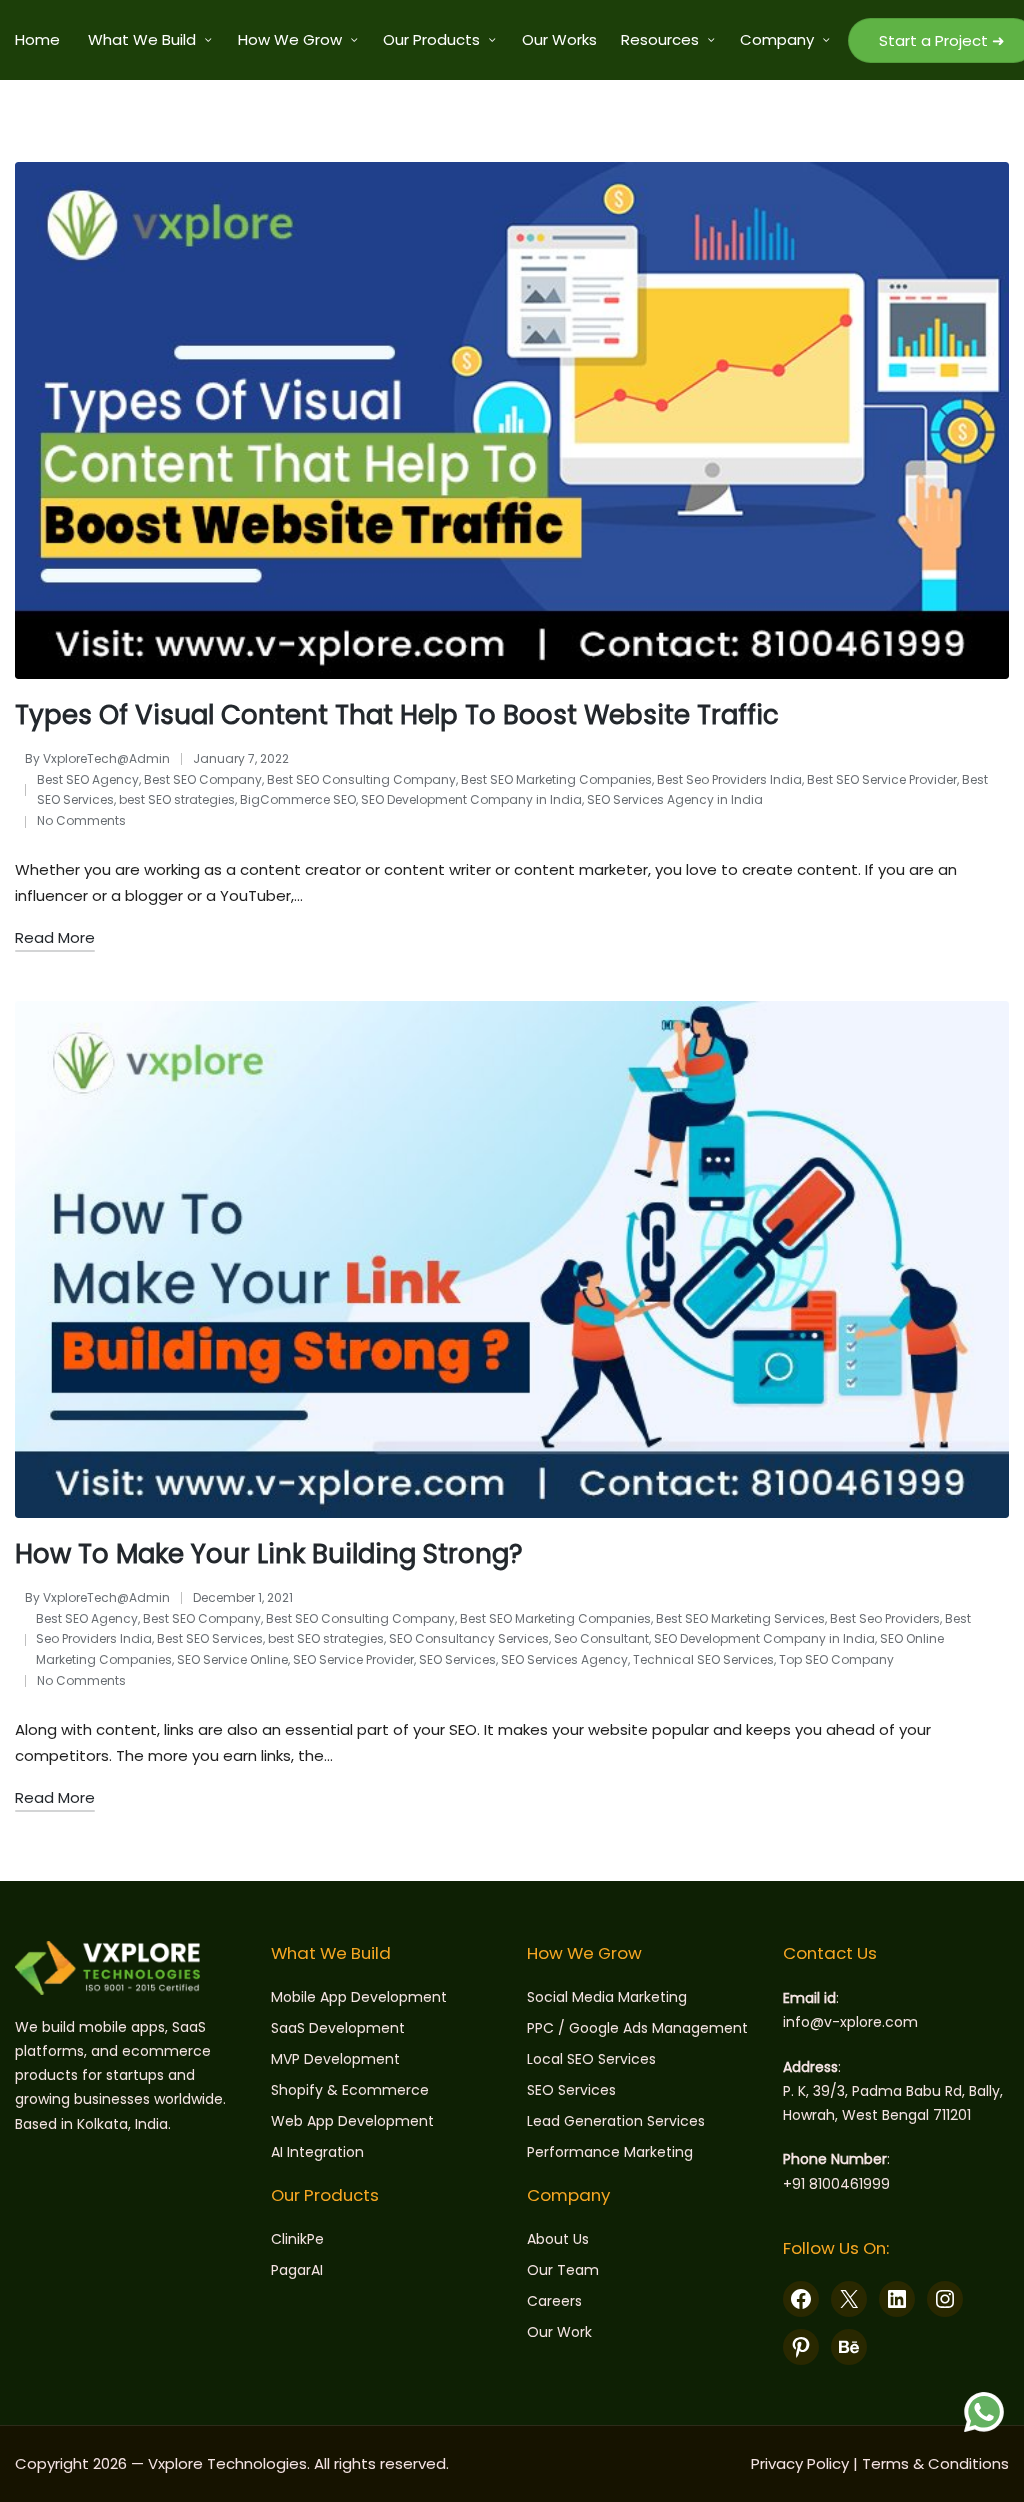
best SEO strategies (177, 799)
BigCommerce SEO (298, 799)
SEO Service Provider (353, 1659)
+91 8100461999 (836, 2184)
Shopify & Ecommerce (350, 2090)
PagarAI (297, 2270)
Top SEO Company (836, 1659)
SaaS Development (338, 2028)
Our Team (563, 2270)
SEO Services (457, 1659)
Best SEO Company (203, 779)
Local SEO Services (591, 2059)
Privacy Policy (800, 2463)
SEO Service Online (232, 1659)
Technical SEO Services (703, 1659)
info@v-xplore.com (850, 2022)
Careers (554, 2301)
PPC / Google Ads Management (637, 2028)
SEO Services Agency (564, 1659)
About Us (558, 2239)
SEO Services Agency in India (675, 799)
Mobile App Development (359, 1997)
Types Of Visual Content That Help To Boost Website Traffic (397, 715)
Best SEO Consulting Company (361, 779)
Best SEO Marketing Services (740, 1618)
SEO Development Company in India (471, 799)
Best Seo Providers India (729, 779)
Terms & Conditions (935, 2463)
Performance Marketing (610, 2152)
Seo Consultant (601, 1638)
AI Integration (317, 2152)
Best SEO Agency (88, 779)
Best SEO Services (210, 1638)
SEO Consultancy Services (469, 1638)
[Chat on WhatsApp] (984, 2412)
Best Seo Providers (885, 1618)
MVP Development (335, 2059)
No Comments (81, 820)
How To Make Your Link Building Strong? (269, 1554)
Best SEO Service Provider (882, 779)
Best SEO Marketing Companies (556, 779)
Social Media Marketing (607, 1997)
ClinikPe (297, 2239)
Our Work (559, 2332)
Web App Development (352, 2121)
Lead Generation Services (616, 2121)
